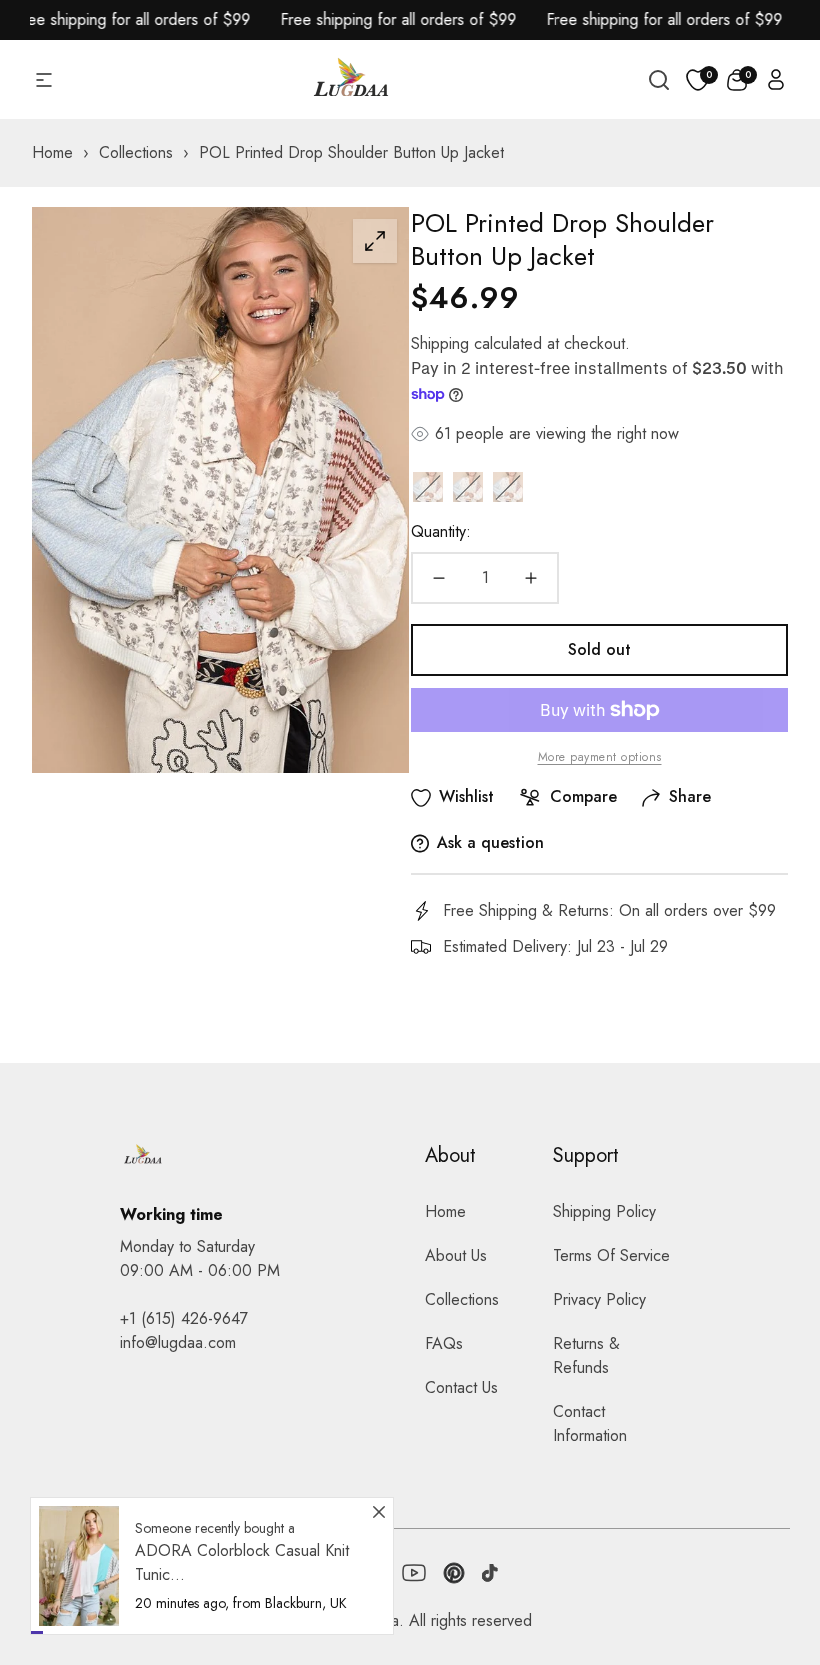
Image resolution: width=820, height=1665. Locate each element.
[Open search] (659, 80)
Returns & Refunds (586, 1355)
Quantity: (441, 531)
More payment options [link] (600, 757)
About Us (456, 1255)
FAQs (444, 1343)
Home (445, 1211)
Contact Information (590, 1423)
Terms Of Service (611, 1255)
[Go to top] (763, 1540)
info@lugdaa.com (178, 1342)
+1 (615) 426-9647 (184, 1318)
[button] (737, 80)
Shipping (440, 343)
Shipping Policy (604, 1211)
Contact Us (461, 1387)
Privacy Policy (599, 1299)
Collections (462, 1299)
